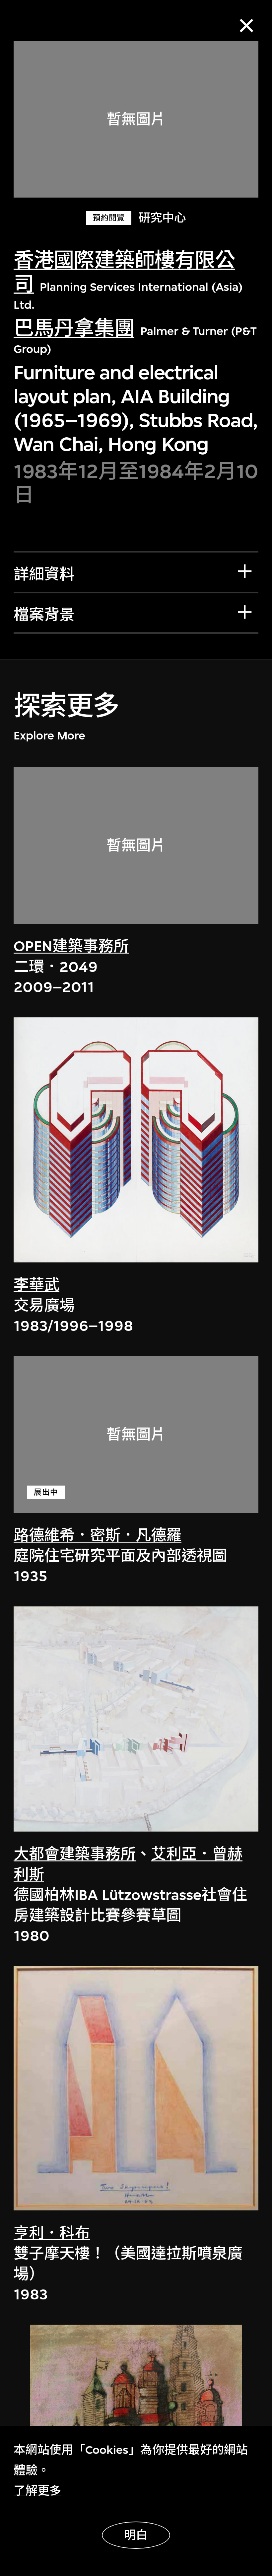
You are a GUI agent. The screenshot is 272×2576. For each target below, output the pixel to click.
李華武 (36, 1285)
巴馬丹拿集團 (74, 329)
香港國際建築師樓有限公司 (124, 272)
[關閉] (246, 26)
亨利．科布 (52, 2233)
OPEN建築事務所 (71, 946)
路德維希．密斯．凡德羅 (98, 1535)
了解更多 (37, 2491)
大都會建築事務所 (75, 1854)
